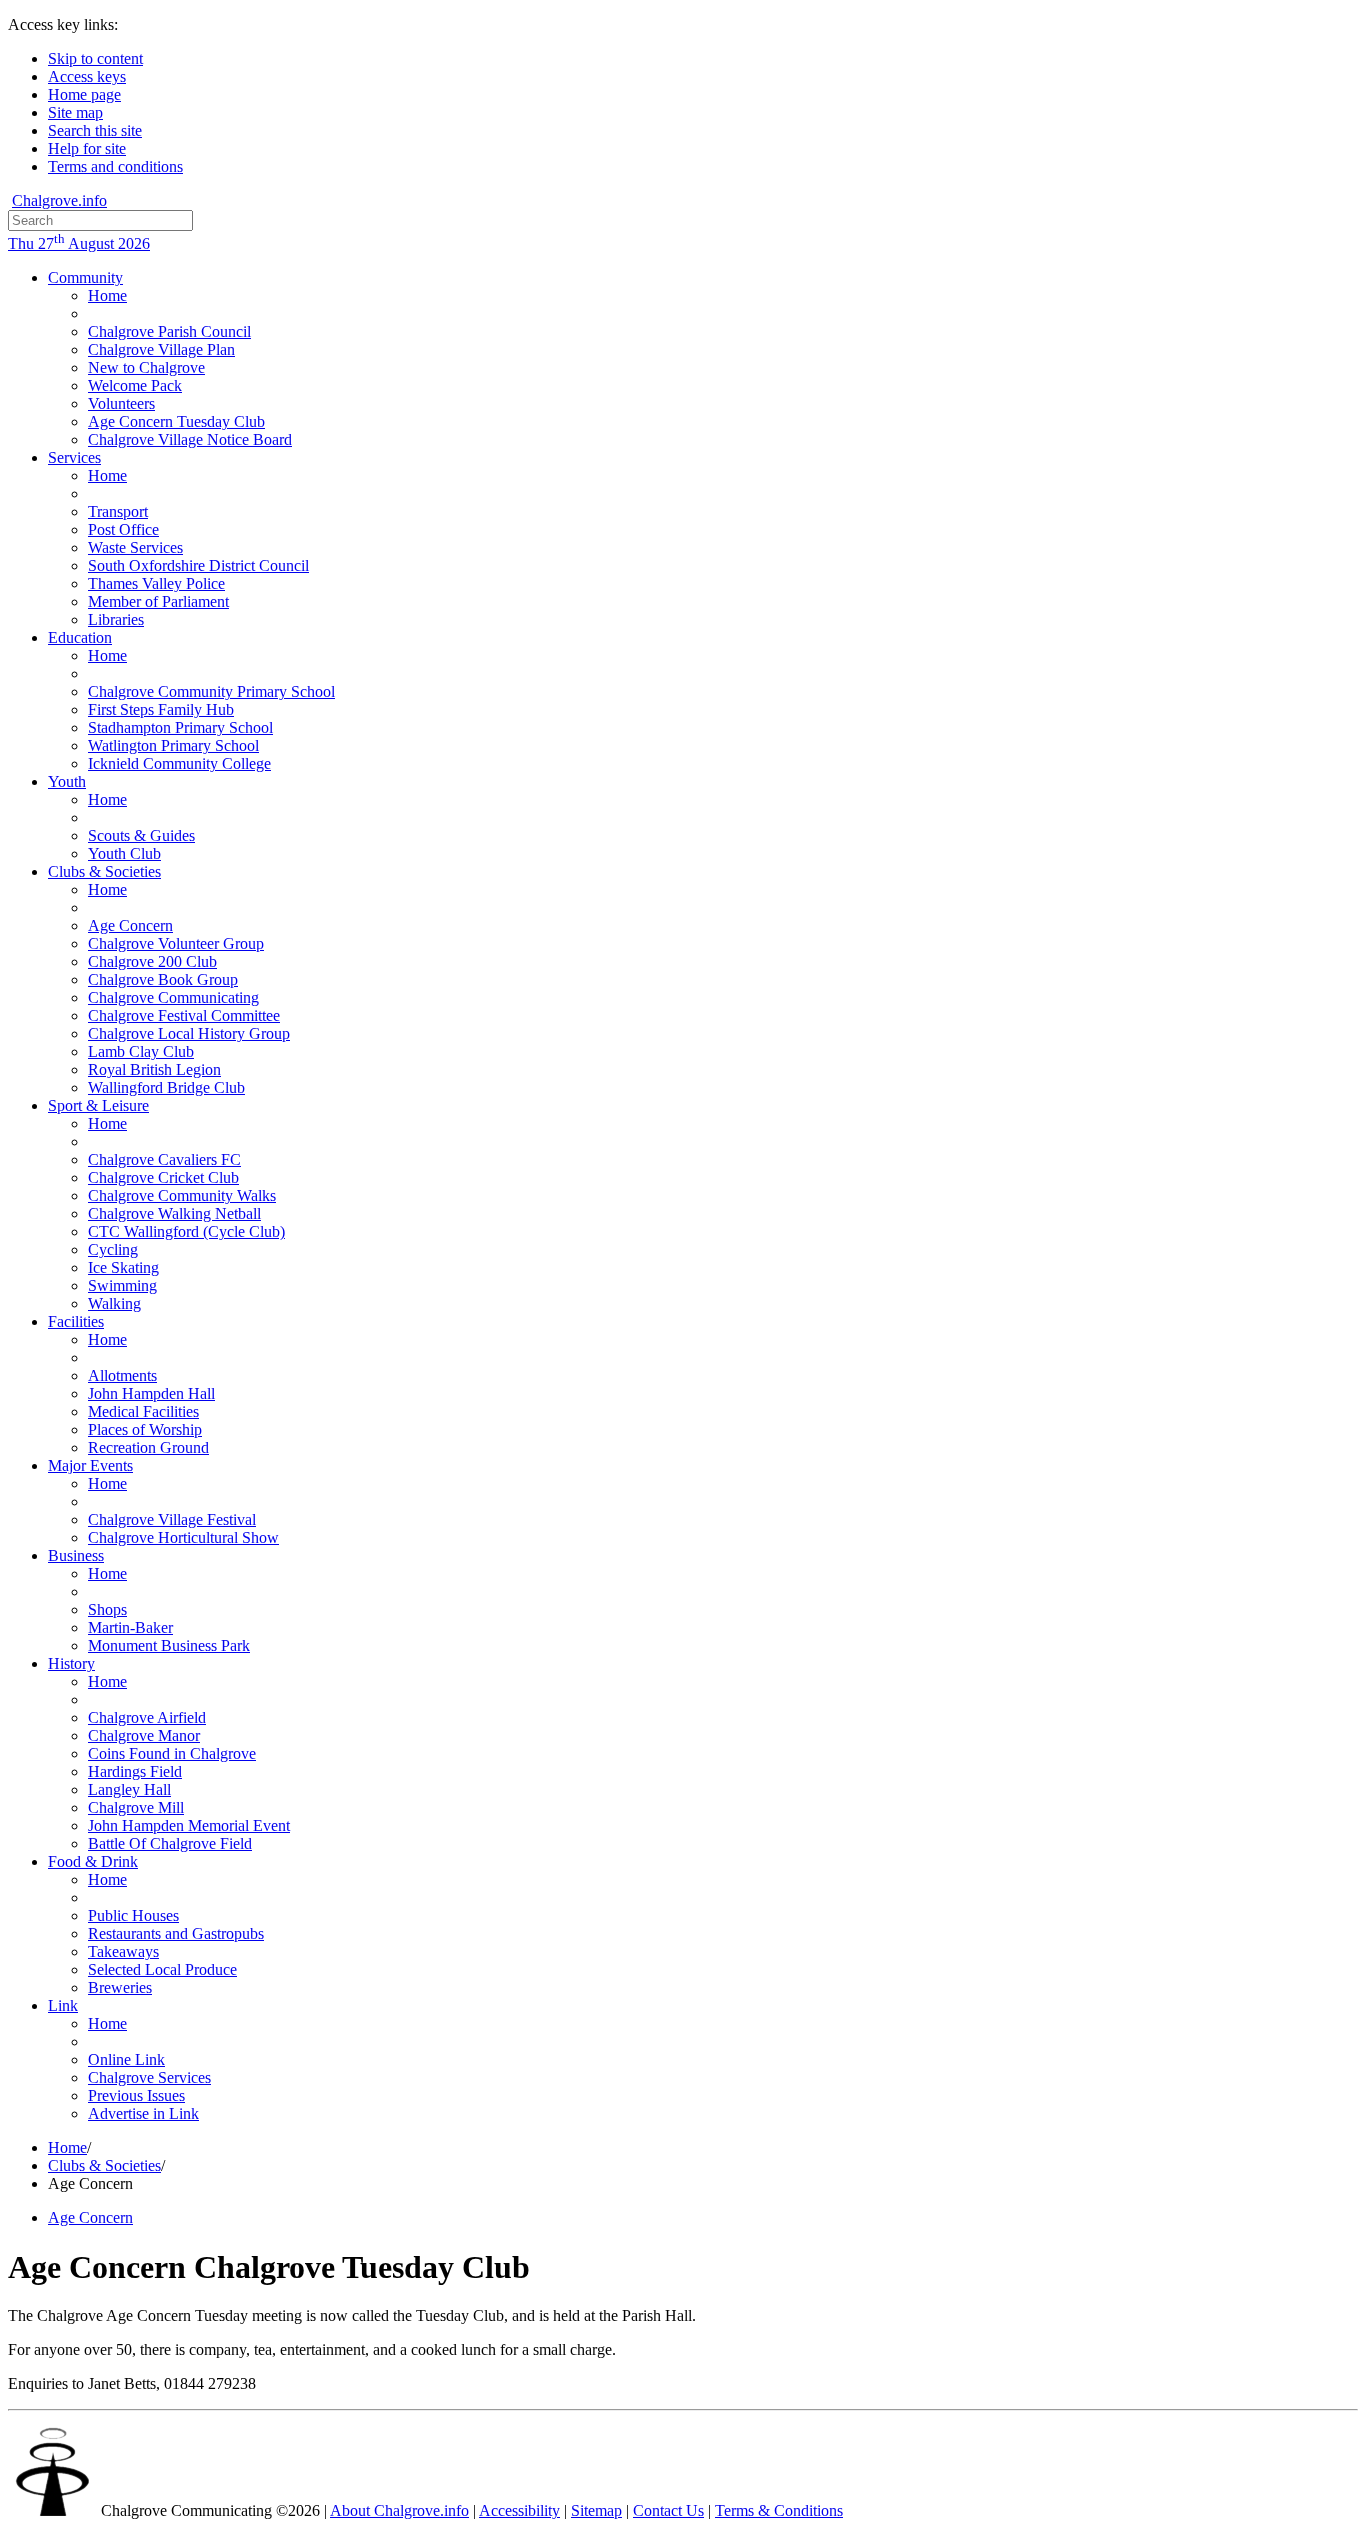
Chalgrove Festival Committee (184, 1015)
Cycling (113, 1249)
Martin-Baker (130, 1627)
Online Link (126, 2059)
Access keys (87, 76)
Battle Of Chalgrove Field (170, 1843)
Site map (75, 112)
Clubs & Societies (104, 871)
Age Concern (130, 925)
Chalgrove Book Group (163, 979)
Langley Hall (129, 1789)
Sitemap (596, 2510)
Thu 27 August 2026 (79, 243)
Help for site (87, 148)
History (71, 1663)
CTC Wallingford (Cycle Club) (186, 1231)
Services (74, 457)
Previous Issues (136, 2095)
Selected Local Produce (162, 1969)
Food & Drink (93, 1861)
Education (80, 637)
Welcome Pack (135, 385)
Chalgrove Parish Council (169, 331)
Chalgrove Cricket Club (163, 1177)
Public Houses (133, 1915)
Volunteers (121, 403)
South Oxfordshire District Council (198, 565)
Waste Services (135, 547)
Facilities (76, 1321)
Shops (107, 1609)
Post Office (123, 529)
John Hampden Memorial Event (189, 1825)
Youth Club (124, 853)
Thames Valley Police (156, 583)
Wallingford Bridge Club (166, 1087)
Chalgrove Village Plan (161, 349)
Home (107, 295)
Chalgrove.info (59, 200)
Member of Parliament (158, 601)
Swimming (122, 1285)
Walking (114, 1303)
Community (85, 277)
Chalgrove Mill (136, 1807)
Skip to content (95, 58)
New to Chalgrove (146, 367)
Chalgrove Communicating (173, 997)
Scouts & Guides (141, 835)
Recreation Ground (148, 1447)
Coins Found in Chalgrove (172, 1753)
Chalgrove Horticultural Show (183, 1537)
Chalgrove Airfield (147, 1717)
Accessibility (519, 2510)
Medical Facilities (143, 1411)
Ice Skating (123, 1267)
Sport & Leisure (98, 1105)
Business (76, 1555)
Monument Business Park (169, 1645)
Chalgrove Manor (144, 1735)
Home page (84, 94)
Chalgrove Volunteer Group (176, 943)
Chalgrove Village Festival (172, 1519)
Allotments (122, 1375)
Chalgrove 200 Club (152, 961)
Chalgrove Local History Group (189, 1033)
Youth (67, 781)
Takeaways (123, 1951)
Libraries (116, 619)
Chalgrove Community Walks (182, 1195)
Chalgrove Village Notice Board (190, 439)
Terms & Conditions (779, 2510)
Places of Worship (145, 1429)
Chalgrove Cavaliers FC (164, 1159)
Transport (118, 511)
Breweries (120, 1987)
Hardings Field (135, 1771)
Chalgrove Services (149, 2077)
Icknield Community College (179, 763)
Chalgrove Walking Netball (174, 1213)
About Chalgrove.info (399, 2510)
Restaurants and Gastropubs (176, 1933)
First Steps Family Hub (161, 709)
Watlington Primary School (173, 745)
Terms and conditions (115, 166)
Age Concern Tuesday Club (176, 421)
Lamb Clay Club (141, 1051)
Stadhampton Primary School (180, 727)
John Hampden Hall (151, 1393)
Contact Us (668, 2510)
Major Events (90, 1465)
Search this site (95, 130)
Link (63, 2005)
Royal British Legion (154, 1069)
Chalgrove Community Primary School (211, 691)
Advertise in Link (143, 2113)
